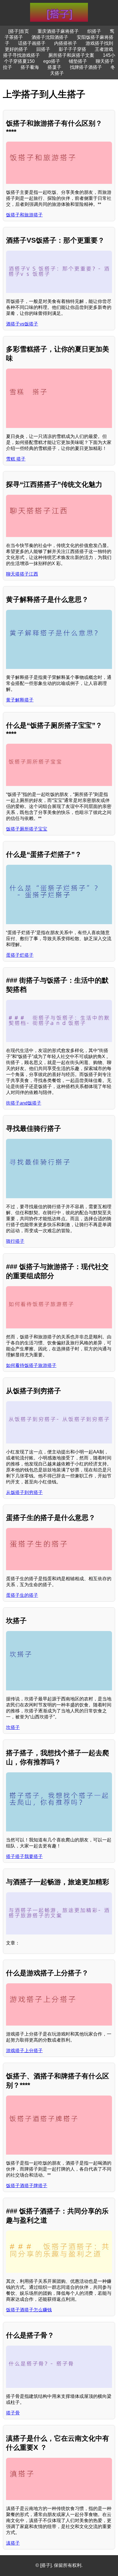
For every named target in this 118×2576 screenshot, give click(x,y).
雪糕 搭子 (16, 459)
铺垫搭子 (78, 61)
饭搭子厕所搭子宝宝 (27, 829)
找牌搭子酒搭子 (86, 67)
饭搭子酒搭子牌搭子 (27, 2186)
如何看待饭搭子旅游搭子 (31, 1365)
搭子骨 (13, 2413)
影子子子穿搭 (72, 49)
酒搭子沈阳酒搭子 (50, 37)
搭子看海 (30, 67)
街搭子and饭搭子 (24, 1103)
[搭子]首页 (19, 31)
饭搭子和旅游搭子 (24, 215)
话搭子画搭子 (32, 43)
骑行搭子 (15, 1241)
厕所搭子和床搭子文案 (71, 55)
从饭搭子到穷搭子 (24, 1492)
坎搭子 (13, 1727)
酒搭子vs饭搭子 (22, 324)
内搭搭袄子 (66, 43)
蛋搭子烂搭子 (20, 955)
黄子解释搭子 (20, 700)
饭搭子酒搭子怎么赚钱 (29, 2310)
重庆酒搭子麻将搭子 (58, 31)
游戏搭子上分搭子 (24, 2051)
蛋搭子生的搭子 (22, 1595)
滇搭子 (13, 2543)
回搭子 (43, 49)
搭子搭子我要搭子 (24, 1856)
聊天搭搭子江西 (22, 574)
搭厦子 (54, 67)
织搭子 (94, 31)
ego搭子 (52, 61)
